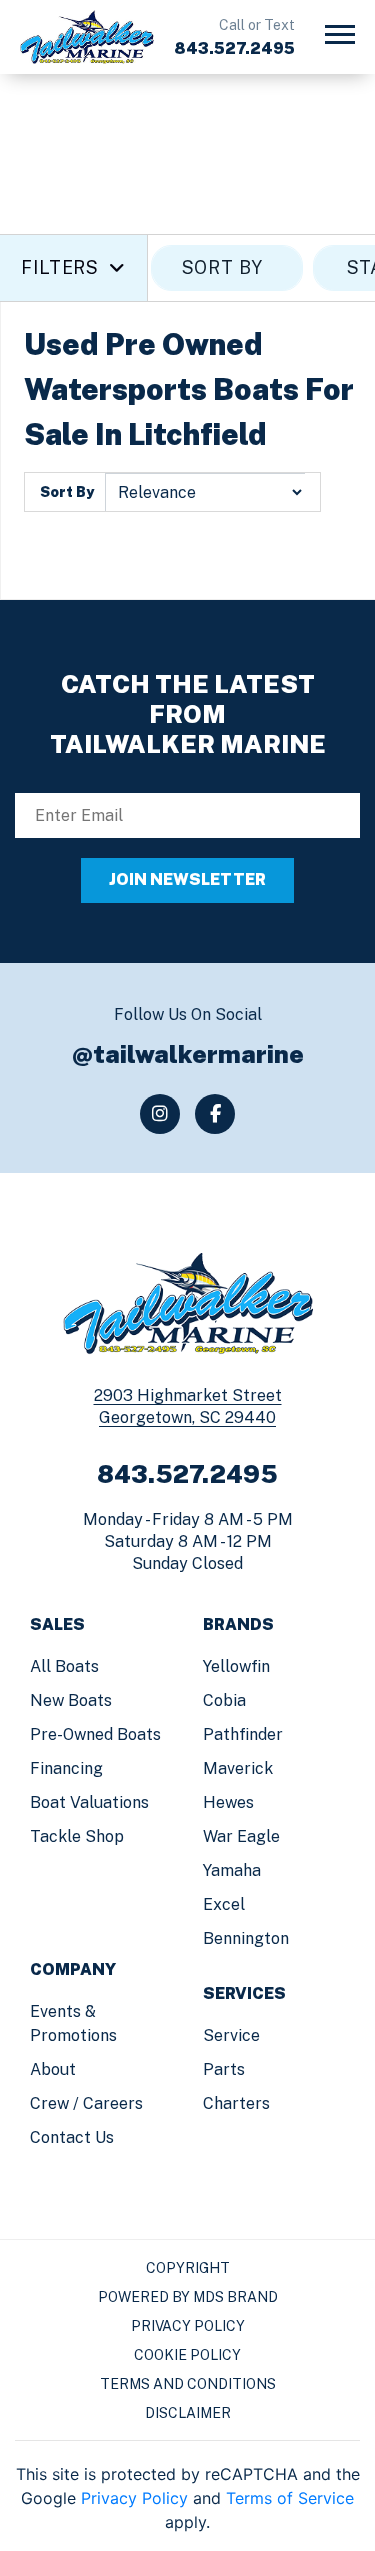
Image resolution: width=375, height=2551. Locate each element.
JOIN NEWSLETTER (187, 879)
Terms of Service (290, 2498)
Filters (60, 267)
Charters (236, 2103)
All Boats (64, 1666)
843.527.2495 (234, 48)
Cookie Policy (187, 2355)
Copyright (188, 2268)
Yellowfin (236, 1666)
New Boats (71, 1700)
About (53, 2069)
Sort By (67, 492)
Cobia (224, 1700)
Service (231, 2035)
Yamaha (232, 1870)
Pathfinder (243, 1734)
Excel (224, 1904)
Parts (224, 2069)
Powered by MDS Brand (188, 2297)
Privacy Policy (188, 2326)
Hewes (228, 1802)
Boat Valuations (89, 1802)
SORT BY (222, 267)
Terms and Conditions (188, 2384)
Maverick (238, 1768)
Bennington (246, 1938)
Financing (66, 1768)
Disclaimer (188, 2413)
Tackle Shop (77, 1836)
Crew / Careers (86, 2103)
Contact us (72, 2137)
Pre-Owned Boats (95, 1734)
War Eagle (241, 1836)
